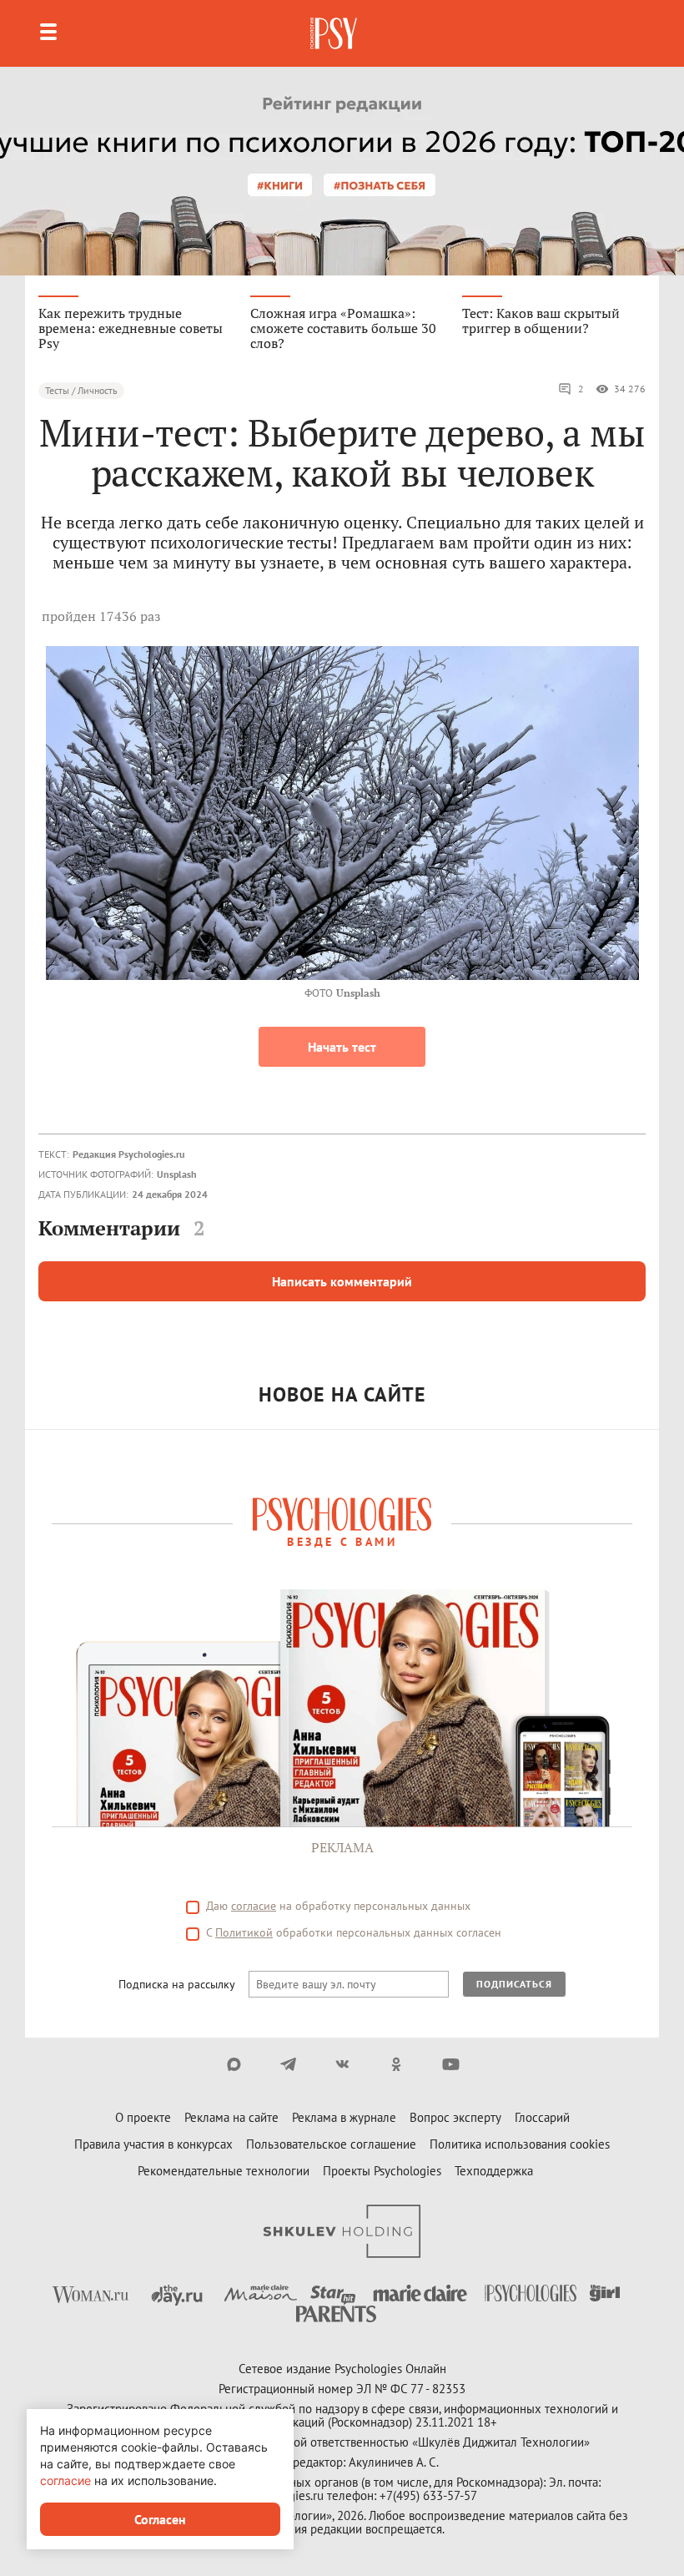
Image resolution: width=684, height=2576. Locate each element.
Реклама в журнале (344, 2117)
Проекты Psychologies (382, 2171)
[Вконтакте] (342, 2064)
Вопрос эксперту (455, 2117)
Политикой (244, 1932)
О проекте (143, 2117)
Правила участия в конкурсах (153, 2144)
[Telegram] (288, 2064)
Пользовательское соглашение (331, 2144)
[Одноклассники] (397, 2064)
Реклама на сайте (231, 2117)
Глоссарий (542, 2117)
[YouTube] (451, 2064)
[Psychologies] (335, 33)
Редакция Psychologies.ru (128, 1154)
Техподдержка (494, 2171)
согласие (254, 1906)
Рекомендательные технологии (224, 2171)
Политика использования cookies (520, 2144)
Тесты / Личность (81, 390)
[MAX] (234, 2064)
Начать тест (342, 1047)
